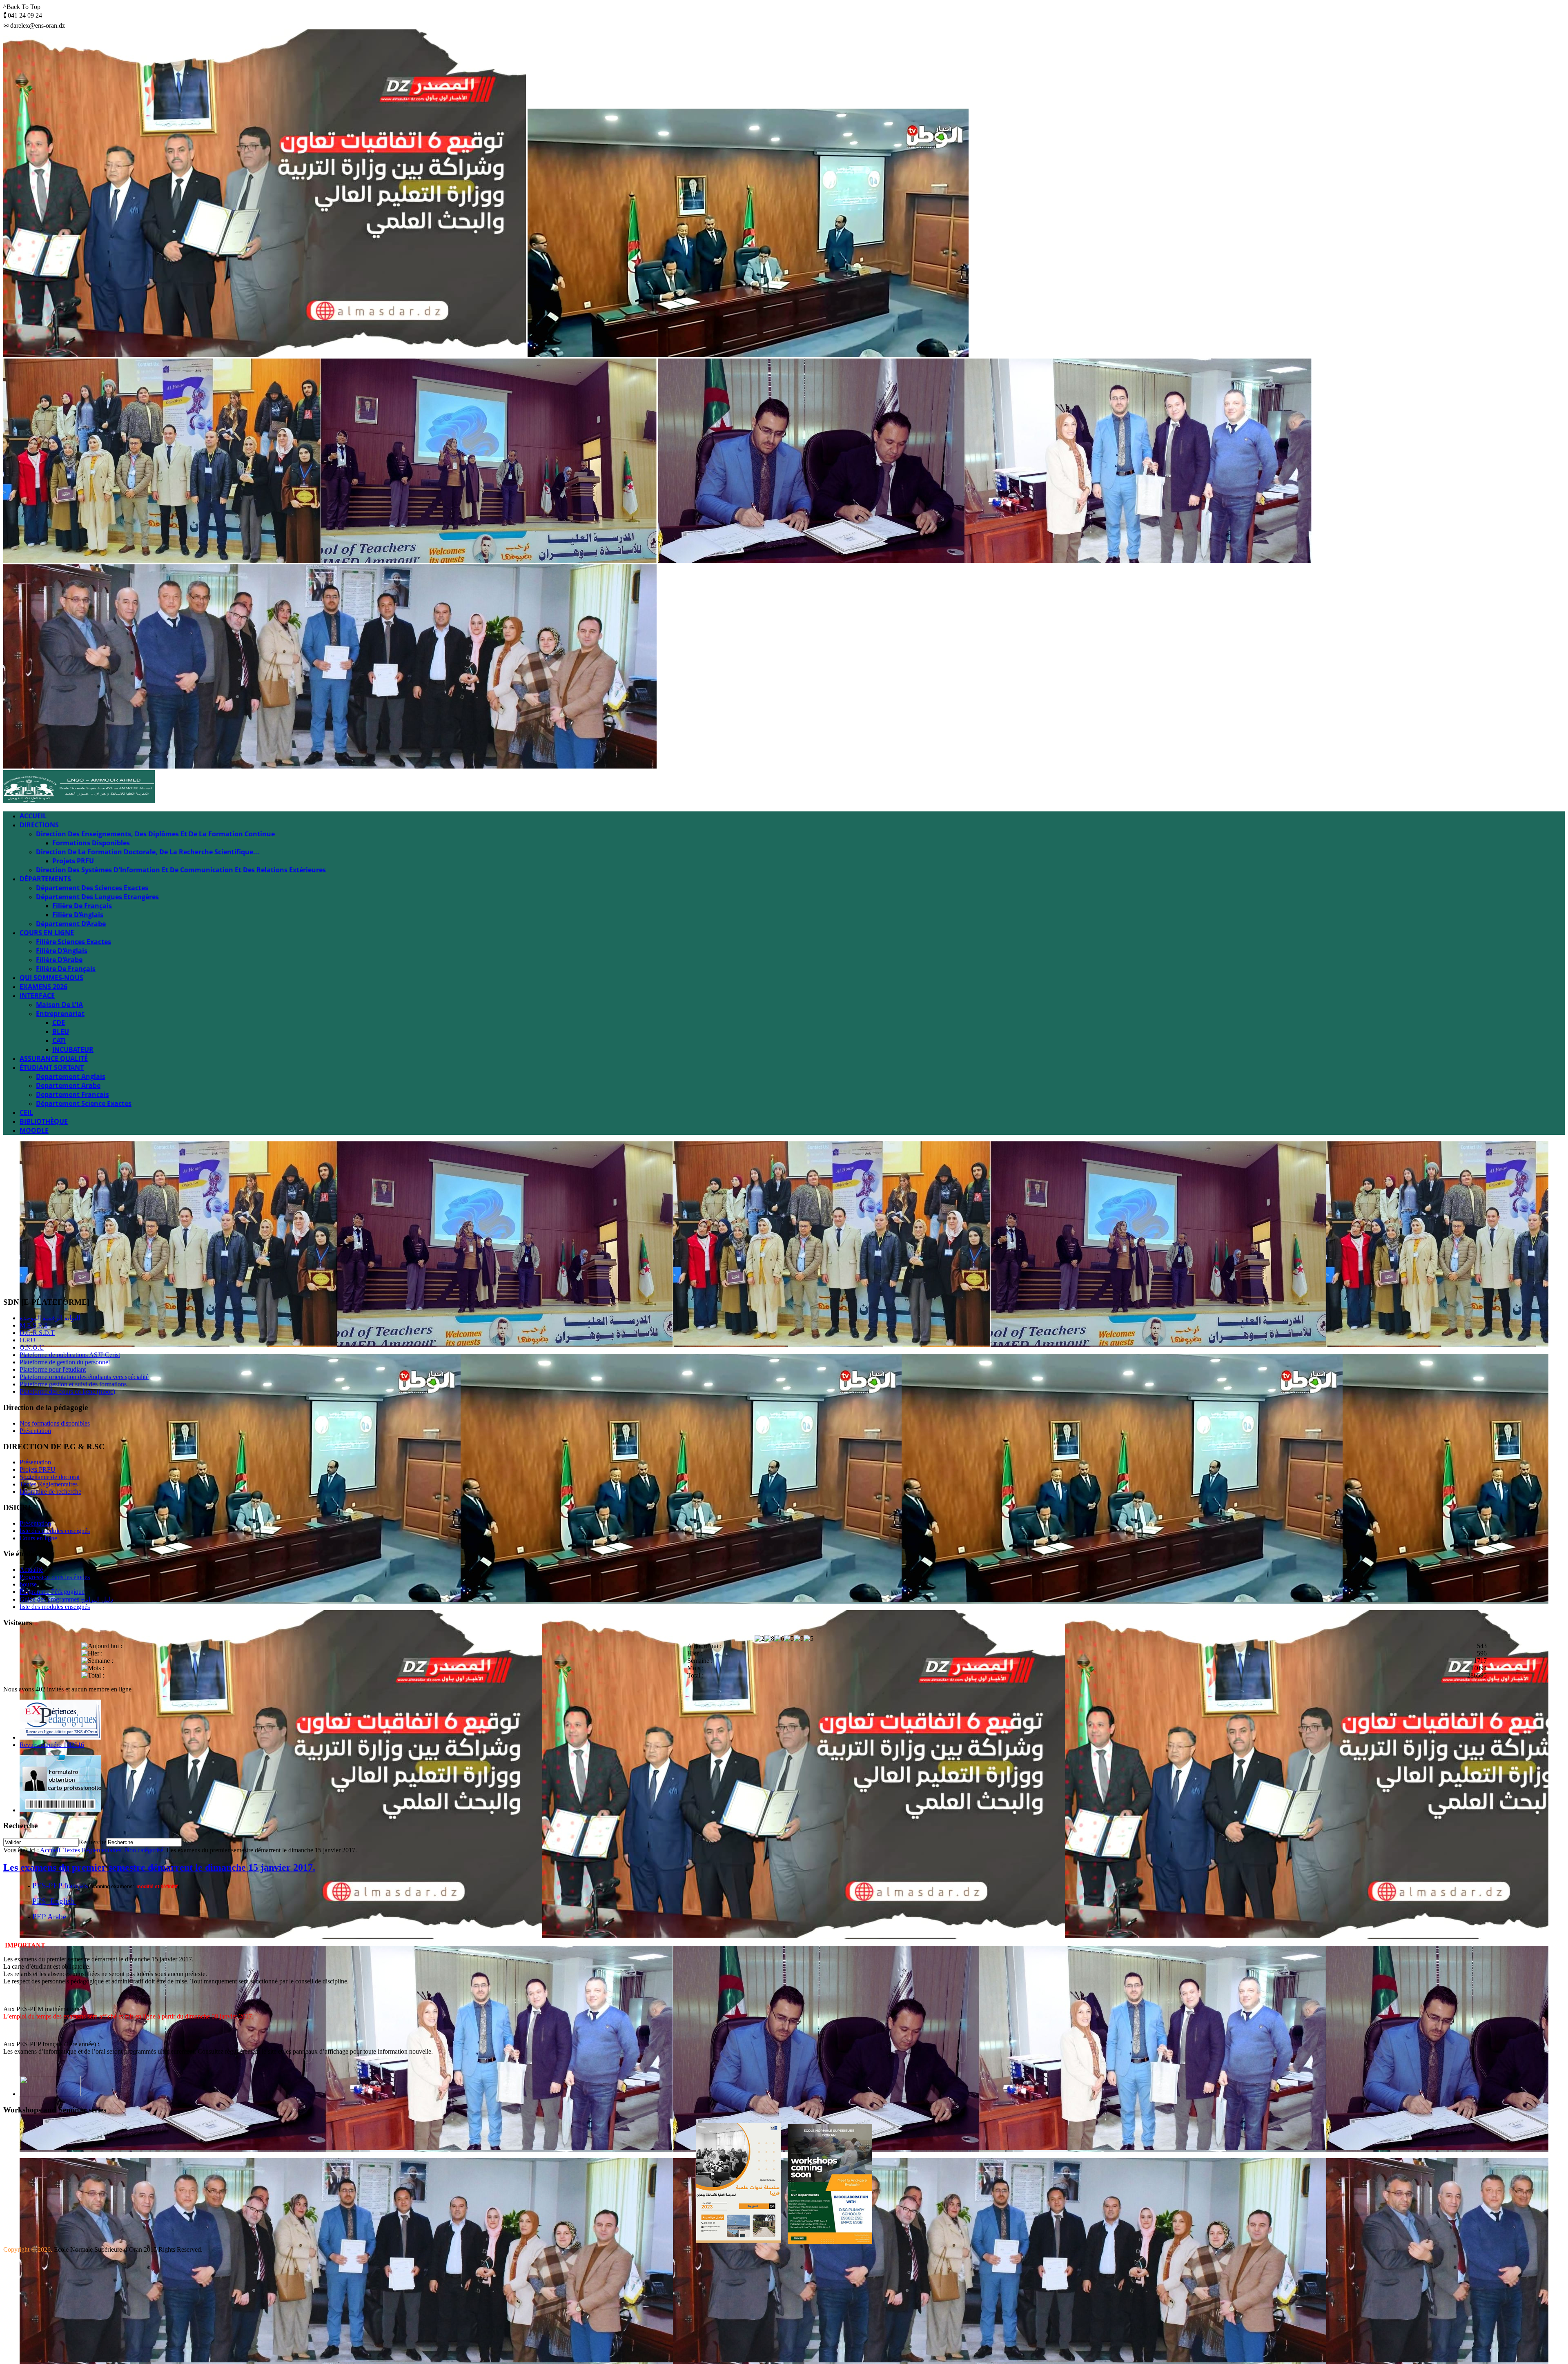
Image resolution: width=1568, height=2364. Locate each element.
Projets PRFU (38, 1469)
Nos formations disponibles (55, 1423)
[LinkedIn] (72, 1281)
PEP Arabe (49, 1917)
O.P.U (28, 1340)
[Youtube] (41, 1281)
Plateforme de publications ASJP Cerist (70, 1355)
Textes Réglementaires (49, 1484)
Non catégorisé (144, 1850)
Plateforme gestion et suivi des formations (73, 1384)
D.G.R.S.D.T (37, 1333)
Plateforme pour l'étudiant (53, 1369)
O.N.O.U (32, 1347)
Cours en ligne (38, 1538)
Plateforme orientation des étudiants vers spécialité (84, 1377)
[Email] (88, 1281)
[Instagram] (57, 1281)
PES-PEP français (60, 1886)
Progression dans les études (55, 1577)
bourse (28, 1584)
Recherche (92, 1842)
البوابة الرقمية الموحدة (50, 1318)
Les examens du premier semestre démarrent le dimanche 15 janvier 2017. (159, 1867)
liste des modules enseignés (55, 1531)
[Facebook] (10, 1281)
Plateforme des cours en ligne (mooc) (67, 1391)
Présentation (35, 1431)
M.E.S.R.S (34, 1325)
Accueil (50, 1850)
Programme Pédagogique (52, 1592)
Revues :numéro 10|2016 (52, 1745)
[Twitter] (26, 1281)
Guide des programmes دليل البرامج (66, 1599)
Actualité (31, 1570)
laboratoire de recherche (50, 1492)
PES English (54, 1901)
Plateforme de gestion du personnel (65, 1362)
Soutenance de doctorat (50, 1477)
